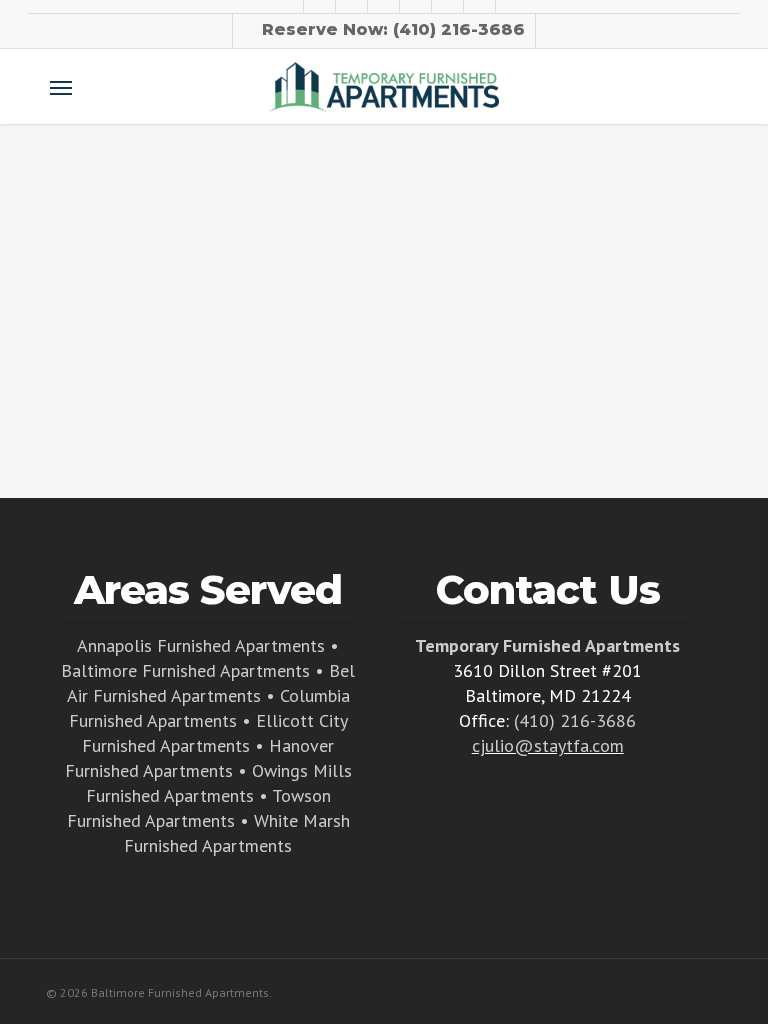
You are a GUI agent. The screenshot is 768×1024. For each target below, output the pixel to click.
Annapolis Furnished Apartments (201, 645)
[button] (61, 87)
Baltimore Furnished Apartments (185, 670)
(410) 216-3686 (575, 720)
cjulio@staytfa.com (548, 745)
